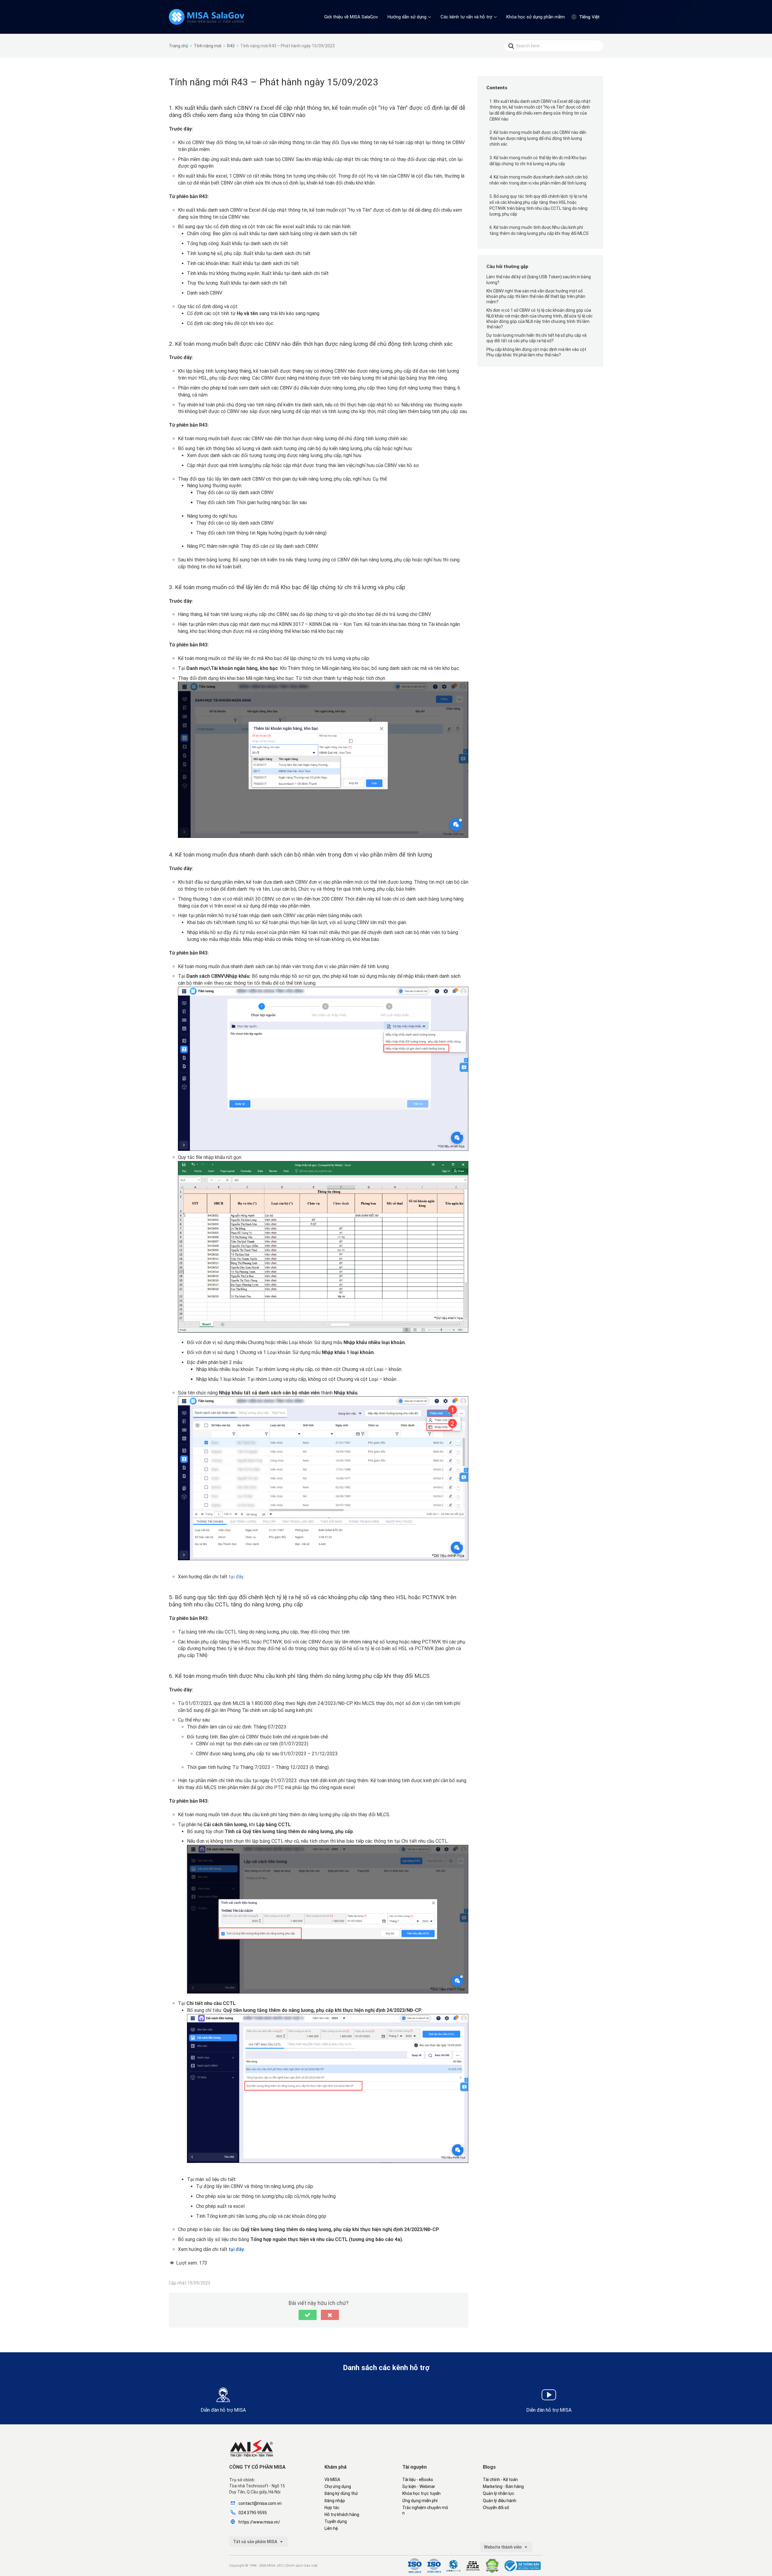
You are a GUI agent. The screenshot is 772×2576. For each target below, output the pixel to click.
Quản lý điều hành (500, 2501)
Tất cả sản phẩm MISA (256, 2542)
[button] (308, 2315)
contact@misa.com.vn (260, 2503)
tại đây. (236, 1577)
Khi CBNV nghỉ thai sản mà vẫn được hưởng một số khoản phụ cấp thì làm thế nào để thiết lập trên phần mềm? (536, 296)
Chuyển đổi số (496, 2508)
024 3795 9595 (253, 2513)
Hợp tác (332, 2508)
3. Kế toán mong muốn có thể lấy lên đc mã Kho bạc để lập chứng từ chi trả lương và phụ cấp (538, 161)
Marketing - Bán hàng (503, 2486)
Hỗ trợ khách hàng (342, 2514)
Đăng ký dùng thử (341, 2493)
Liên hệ (331, 2528)
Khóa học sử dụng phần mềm (536, 17)
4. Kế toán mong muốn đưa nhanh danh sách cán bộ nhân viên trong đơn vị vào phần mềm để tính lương (539, 180)
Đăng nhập (335, 2501)
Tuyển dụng (336, 2521)
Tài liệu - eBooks (418, 2480)
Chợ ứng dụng (338, 2486)
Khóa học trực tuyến (421, 2493)
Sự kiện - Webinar (419, 2486)
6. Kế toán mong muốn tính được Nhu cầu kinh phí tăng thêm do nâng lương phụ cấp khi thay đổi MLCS (539, 230)
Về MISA (332, 2480)
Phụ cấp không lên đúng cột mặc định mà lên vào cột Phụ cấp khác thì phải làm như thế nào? (536, 352)
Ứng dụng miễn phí (420, 2501)
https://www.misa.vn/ (259, 2522)
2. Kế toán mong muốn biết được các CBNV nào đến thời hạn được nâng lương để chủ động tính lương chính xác (538, 138)
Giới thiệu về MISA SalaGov (351, 17)
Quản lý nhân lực (498, 2493)
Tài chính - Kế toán (500, 2480)
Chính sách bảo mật (301, 2566)
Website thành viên (503, 2547)
